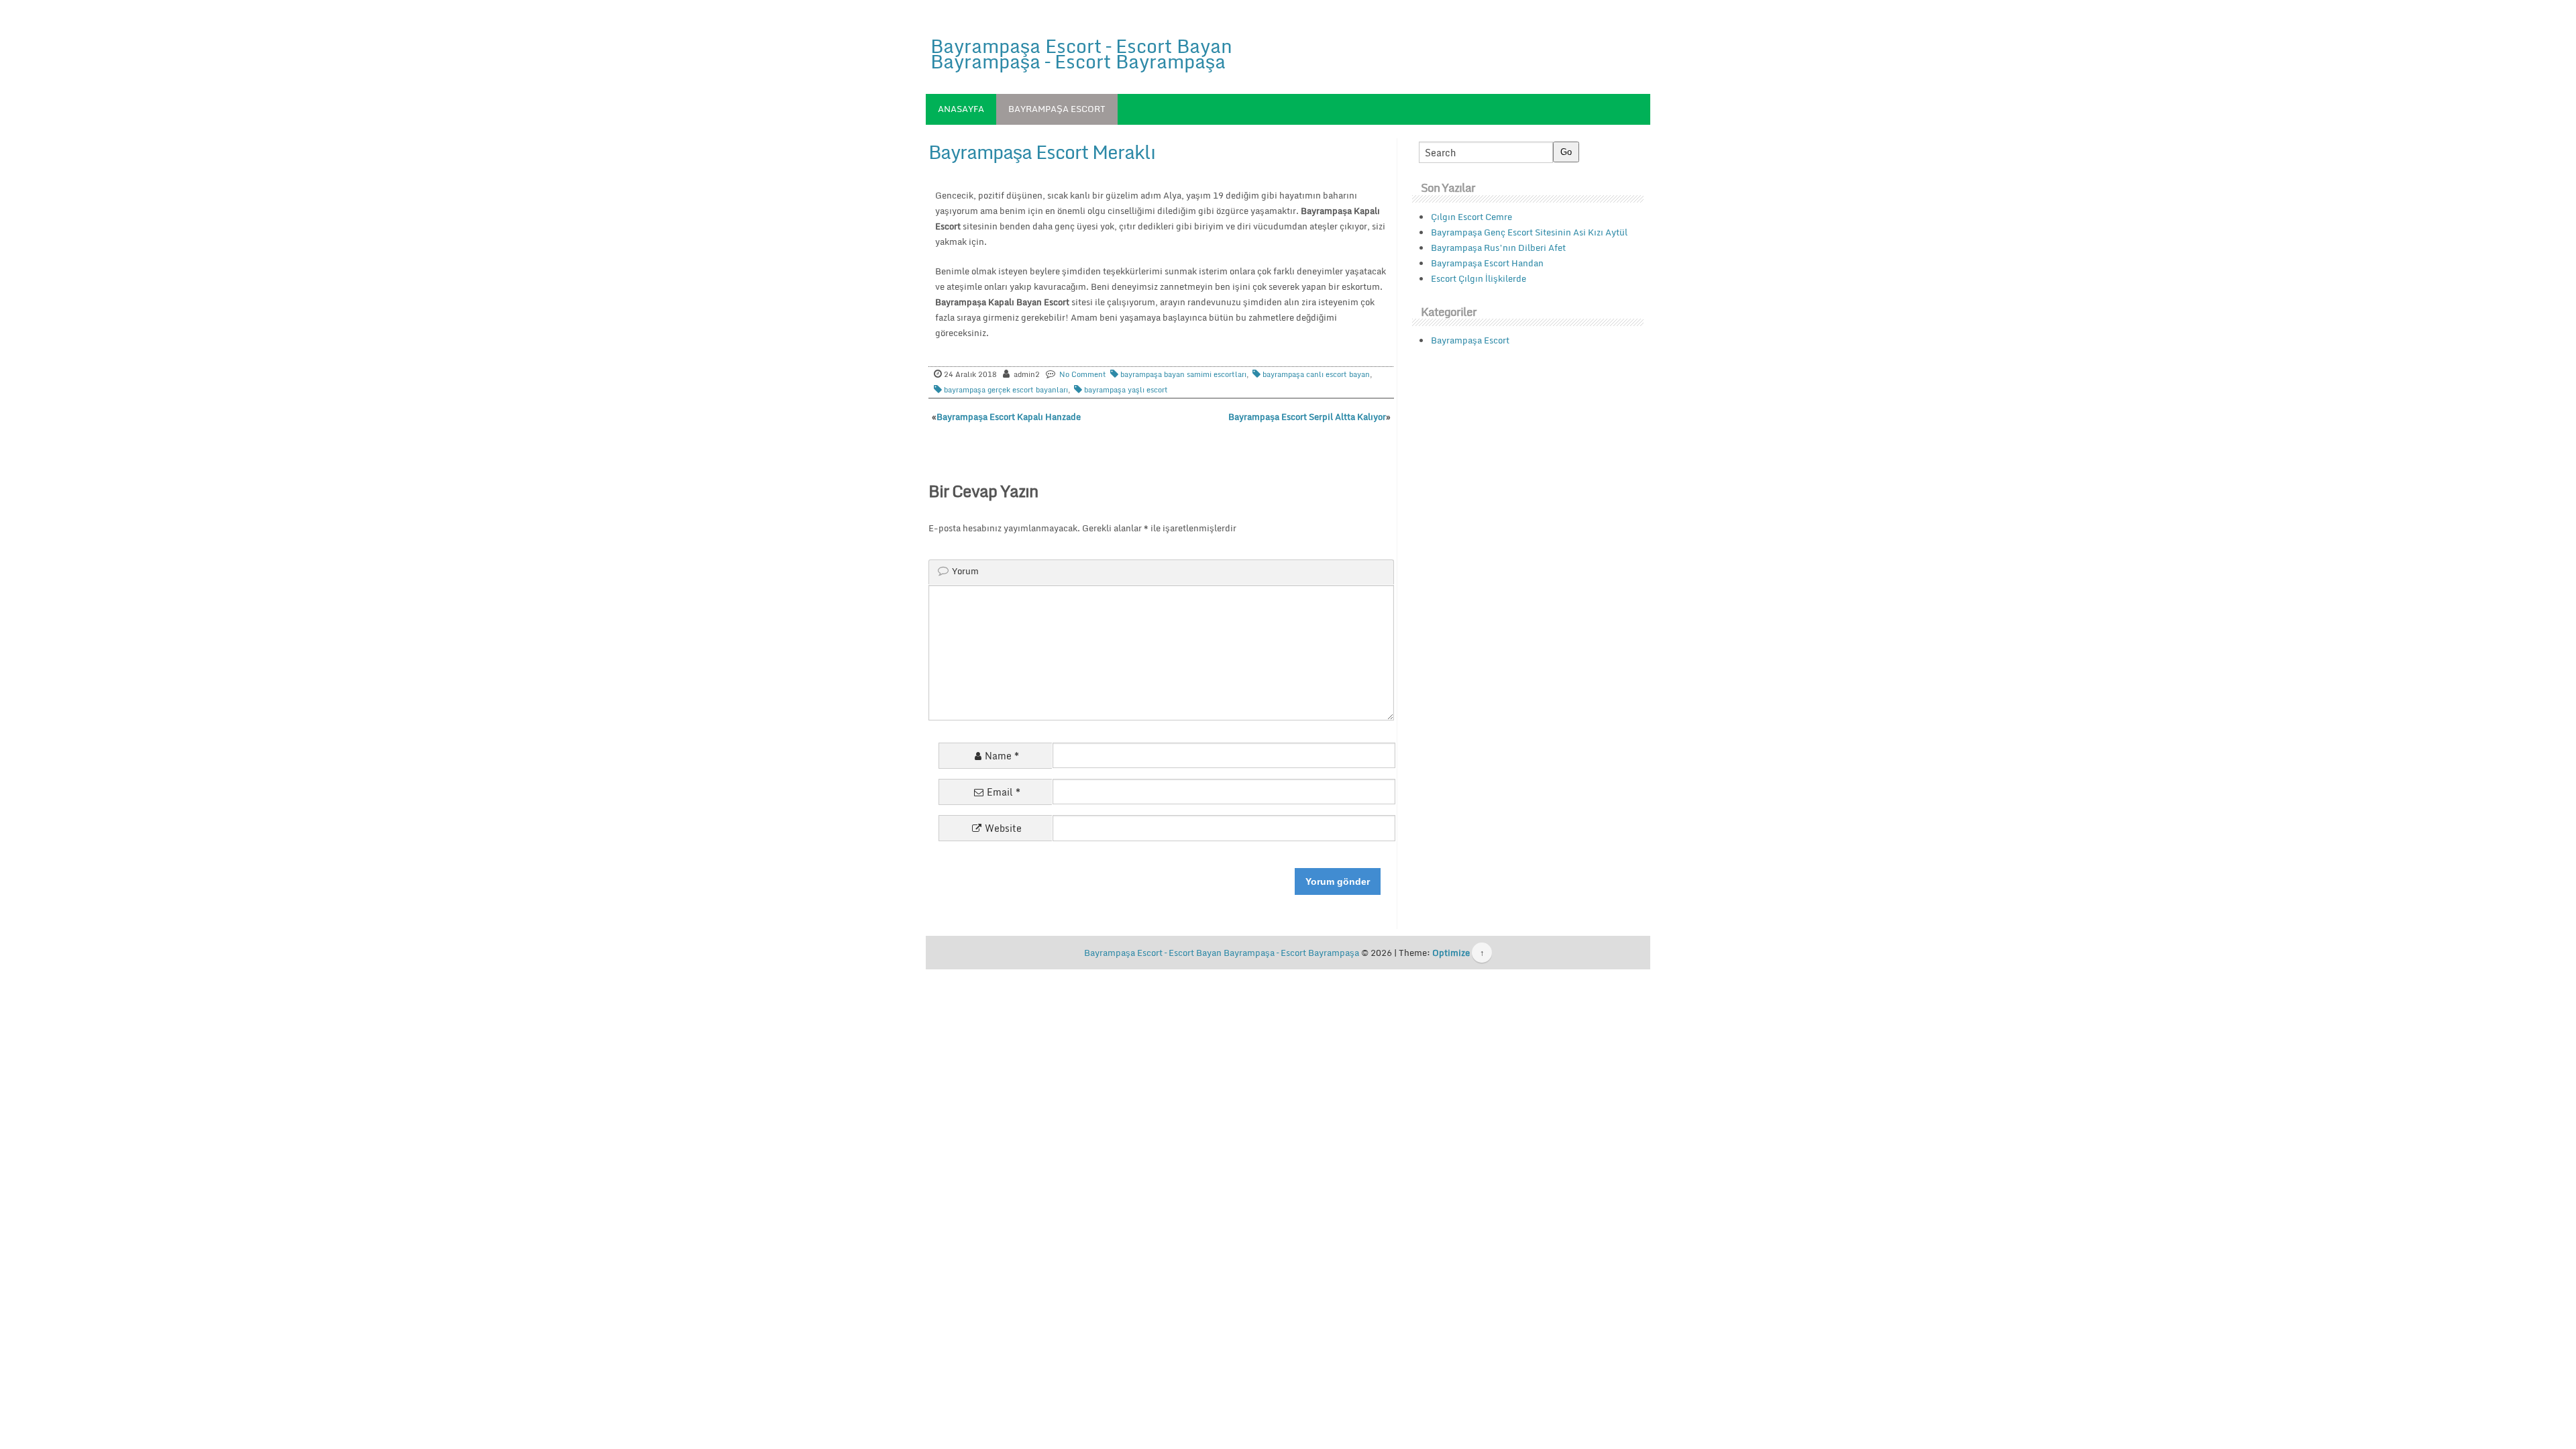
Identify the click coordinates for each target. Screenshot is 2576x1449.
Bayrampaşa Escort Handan (1487, 263)
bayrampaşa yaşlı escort (1126, 390)
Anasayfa (961, 109)
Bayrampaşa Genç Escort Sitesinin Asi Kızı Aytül (1529, 232)
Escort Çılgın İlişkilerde (1479, 278)
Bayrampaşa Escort (1057, 109)
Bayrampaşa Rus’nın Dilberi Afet (1498, 248)
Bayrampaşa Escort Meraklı (1042, 152)
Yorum (965, 571)
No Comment (1083, 374)
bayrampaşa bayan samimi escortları (1183, 374)
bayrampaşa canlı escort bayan (1316, 374)
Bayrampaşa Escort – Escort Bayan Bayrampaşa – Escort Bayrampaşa (1081, 53)
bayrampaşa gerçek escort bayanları (1006, 390)
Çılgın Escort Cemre (1471, 217)
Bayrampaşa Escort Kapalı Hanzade (1009, 417)
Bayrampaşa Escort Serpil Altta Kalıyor (1307, 417)
